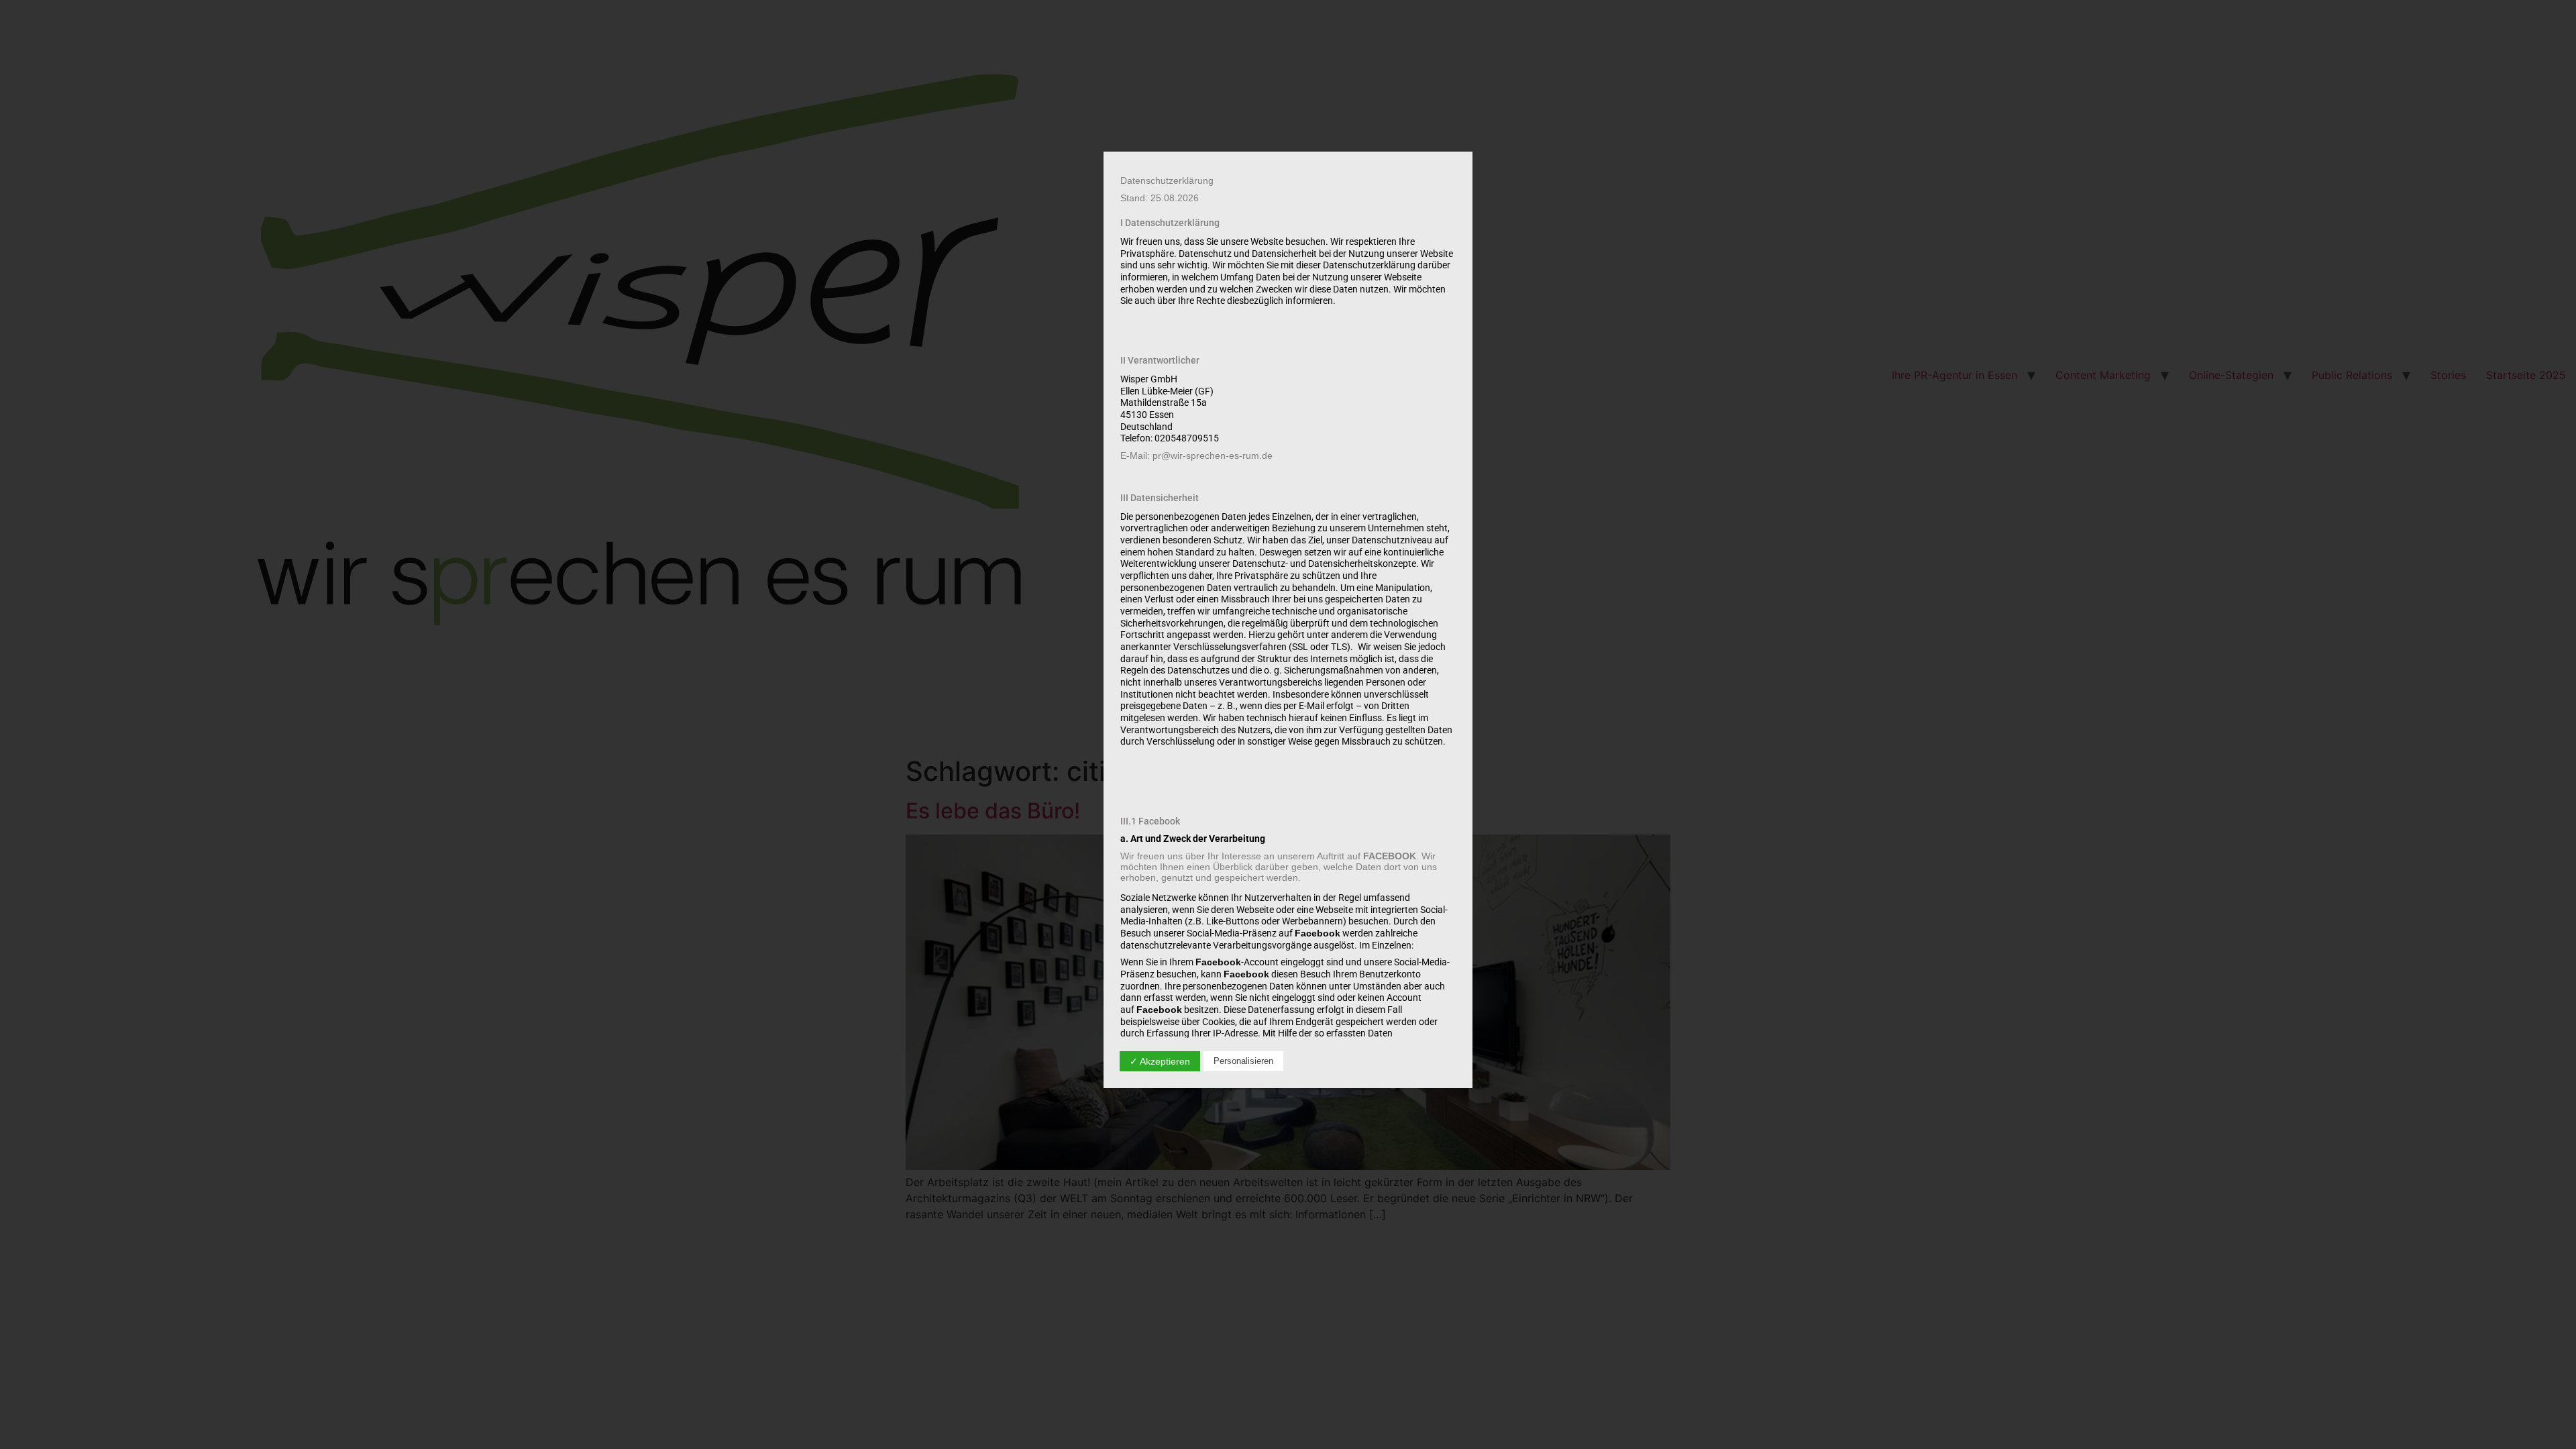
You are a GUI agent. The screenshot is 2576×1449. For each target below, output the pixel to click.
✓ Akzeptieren (1160, 1061)
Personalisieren (1243, 1061)
